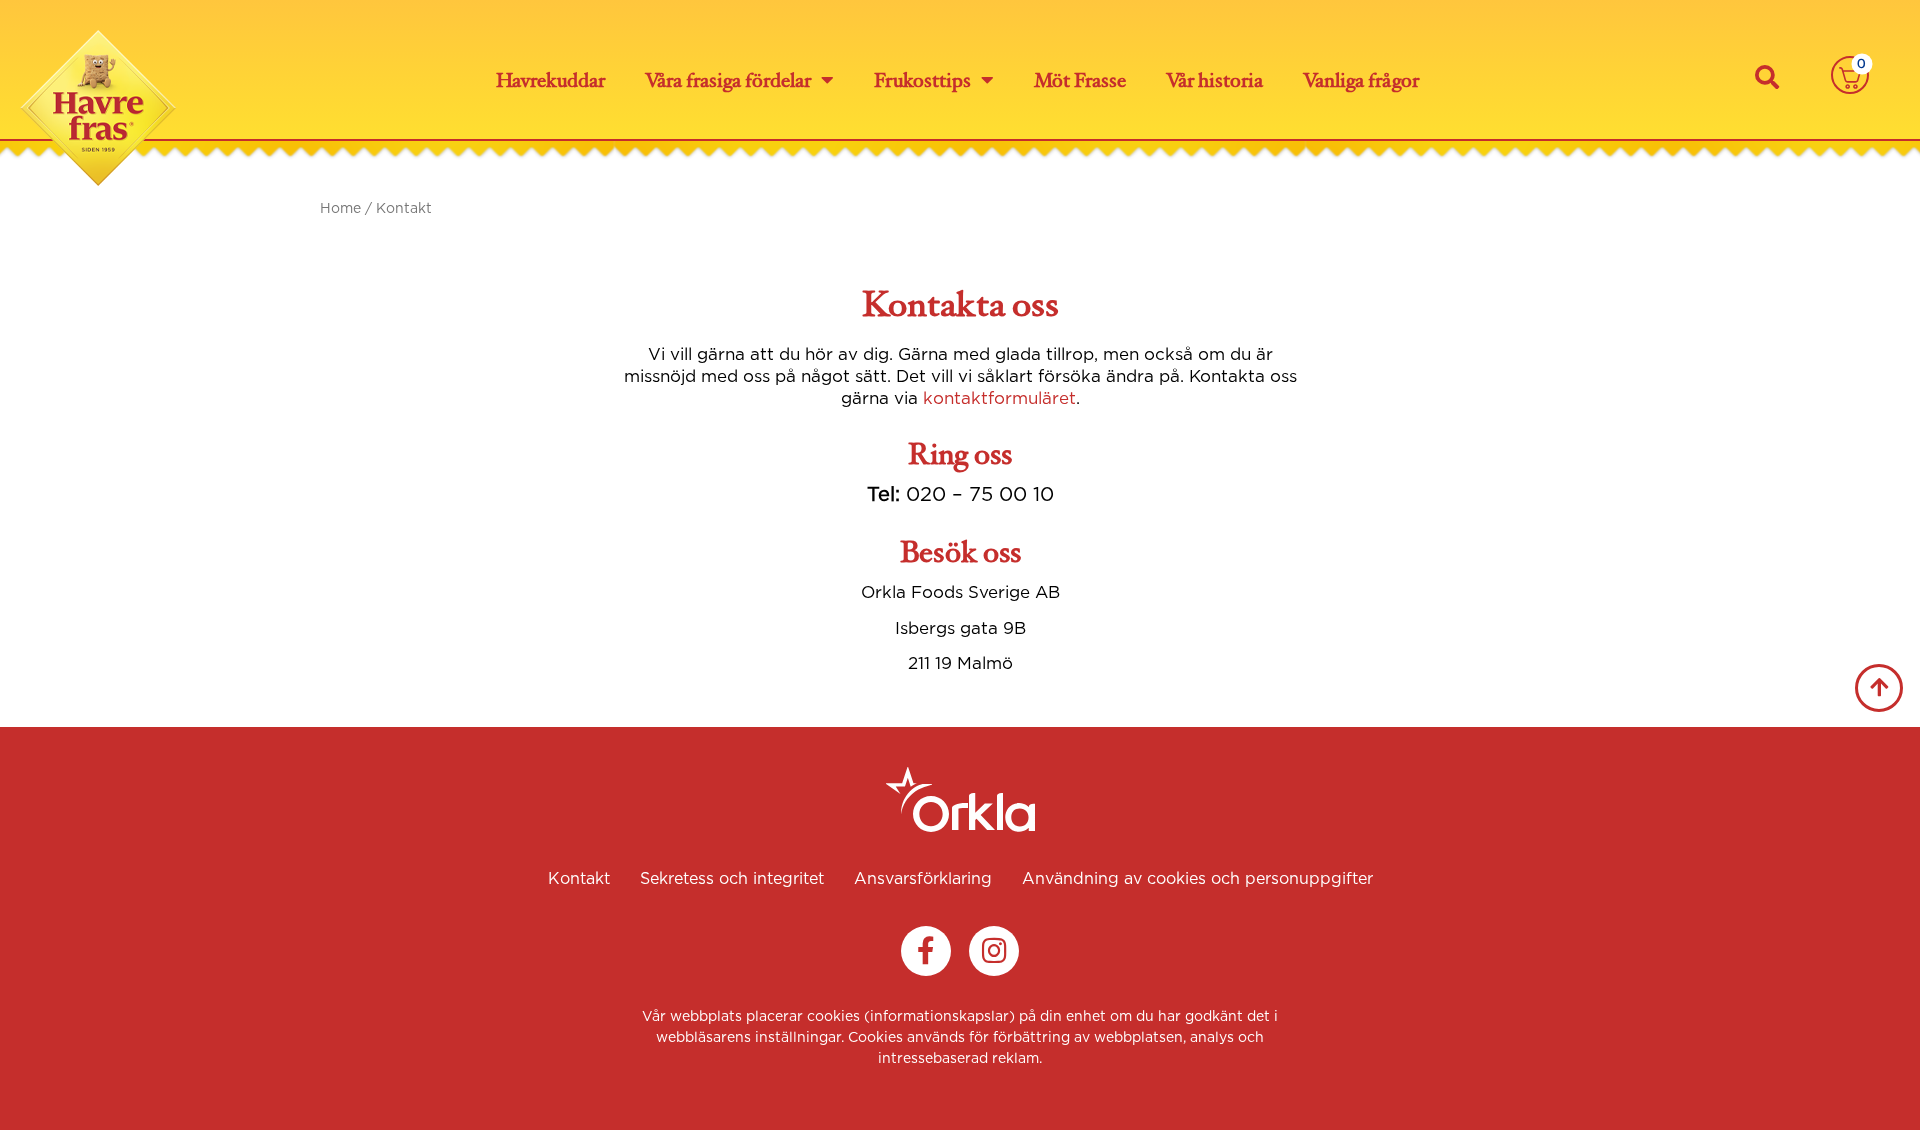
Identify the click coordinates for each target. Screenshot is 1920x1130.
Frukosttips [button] (922, 80)
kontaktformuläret (999, 398)
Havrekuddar (550, 80)
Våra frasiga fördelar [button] (728, 80)
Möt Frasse (1080, 80)
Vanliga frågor (1361, 80)
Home (340, 208)
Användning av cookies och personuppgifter (1197, 878)
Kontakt (579, 878)
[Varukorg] (1850, 74)
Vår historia (1214, 80)
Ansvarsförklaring (923, 878)
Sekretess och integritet (732, 878)
